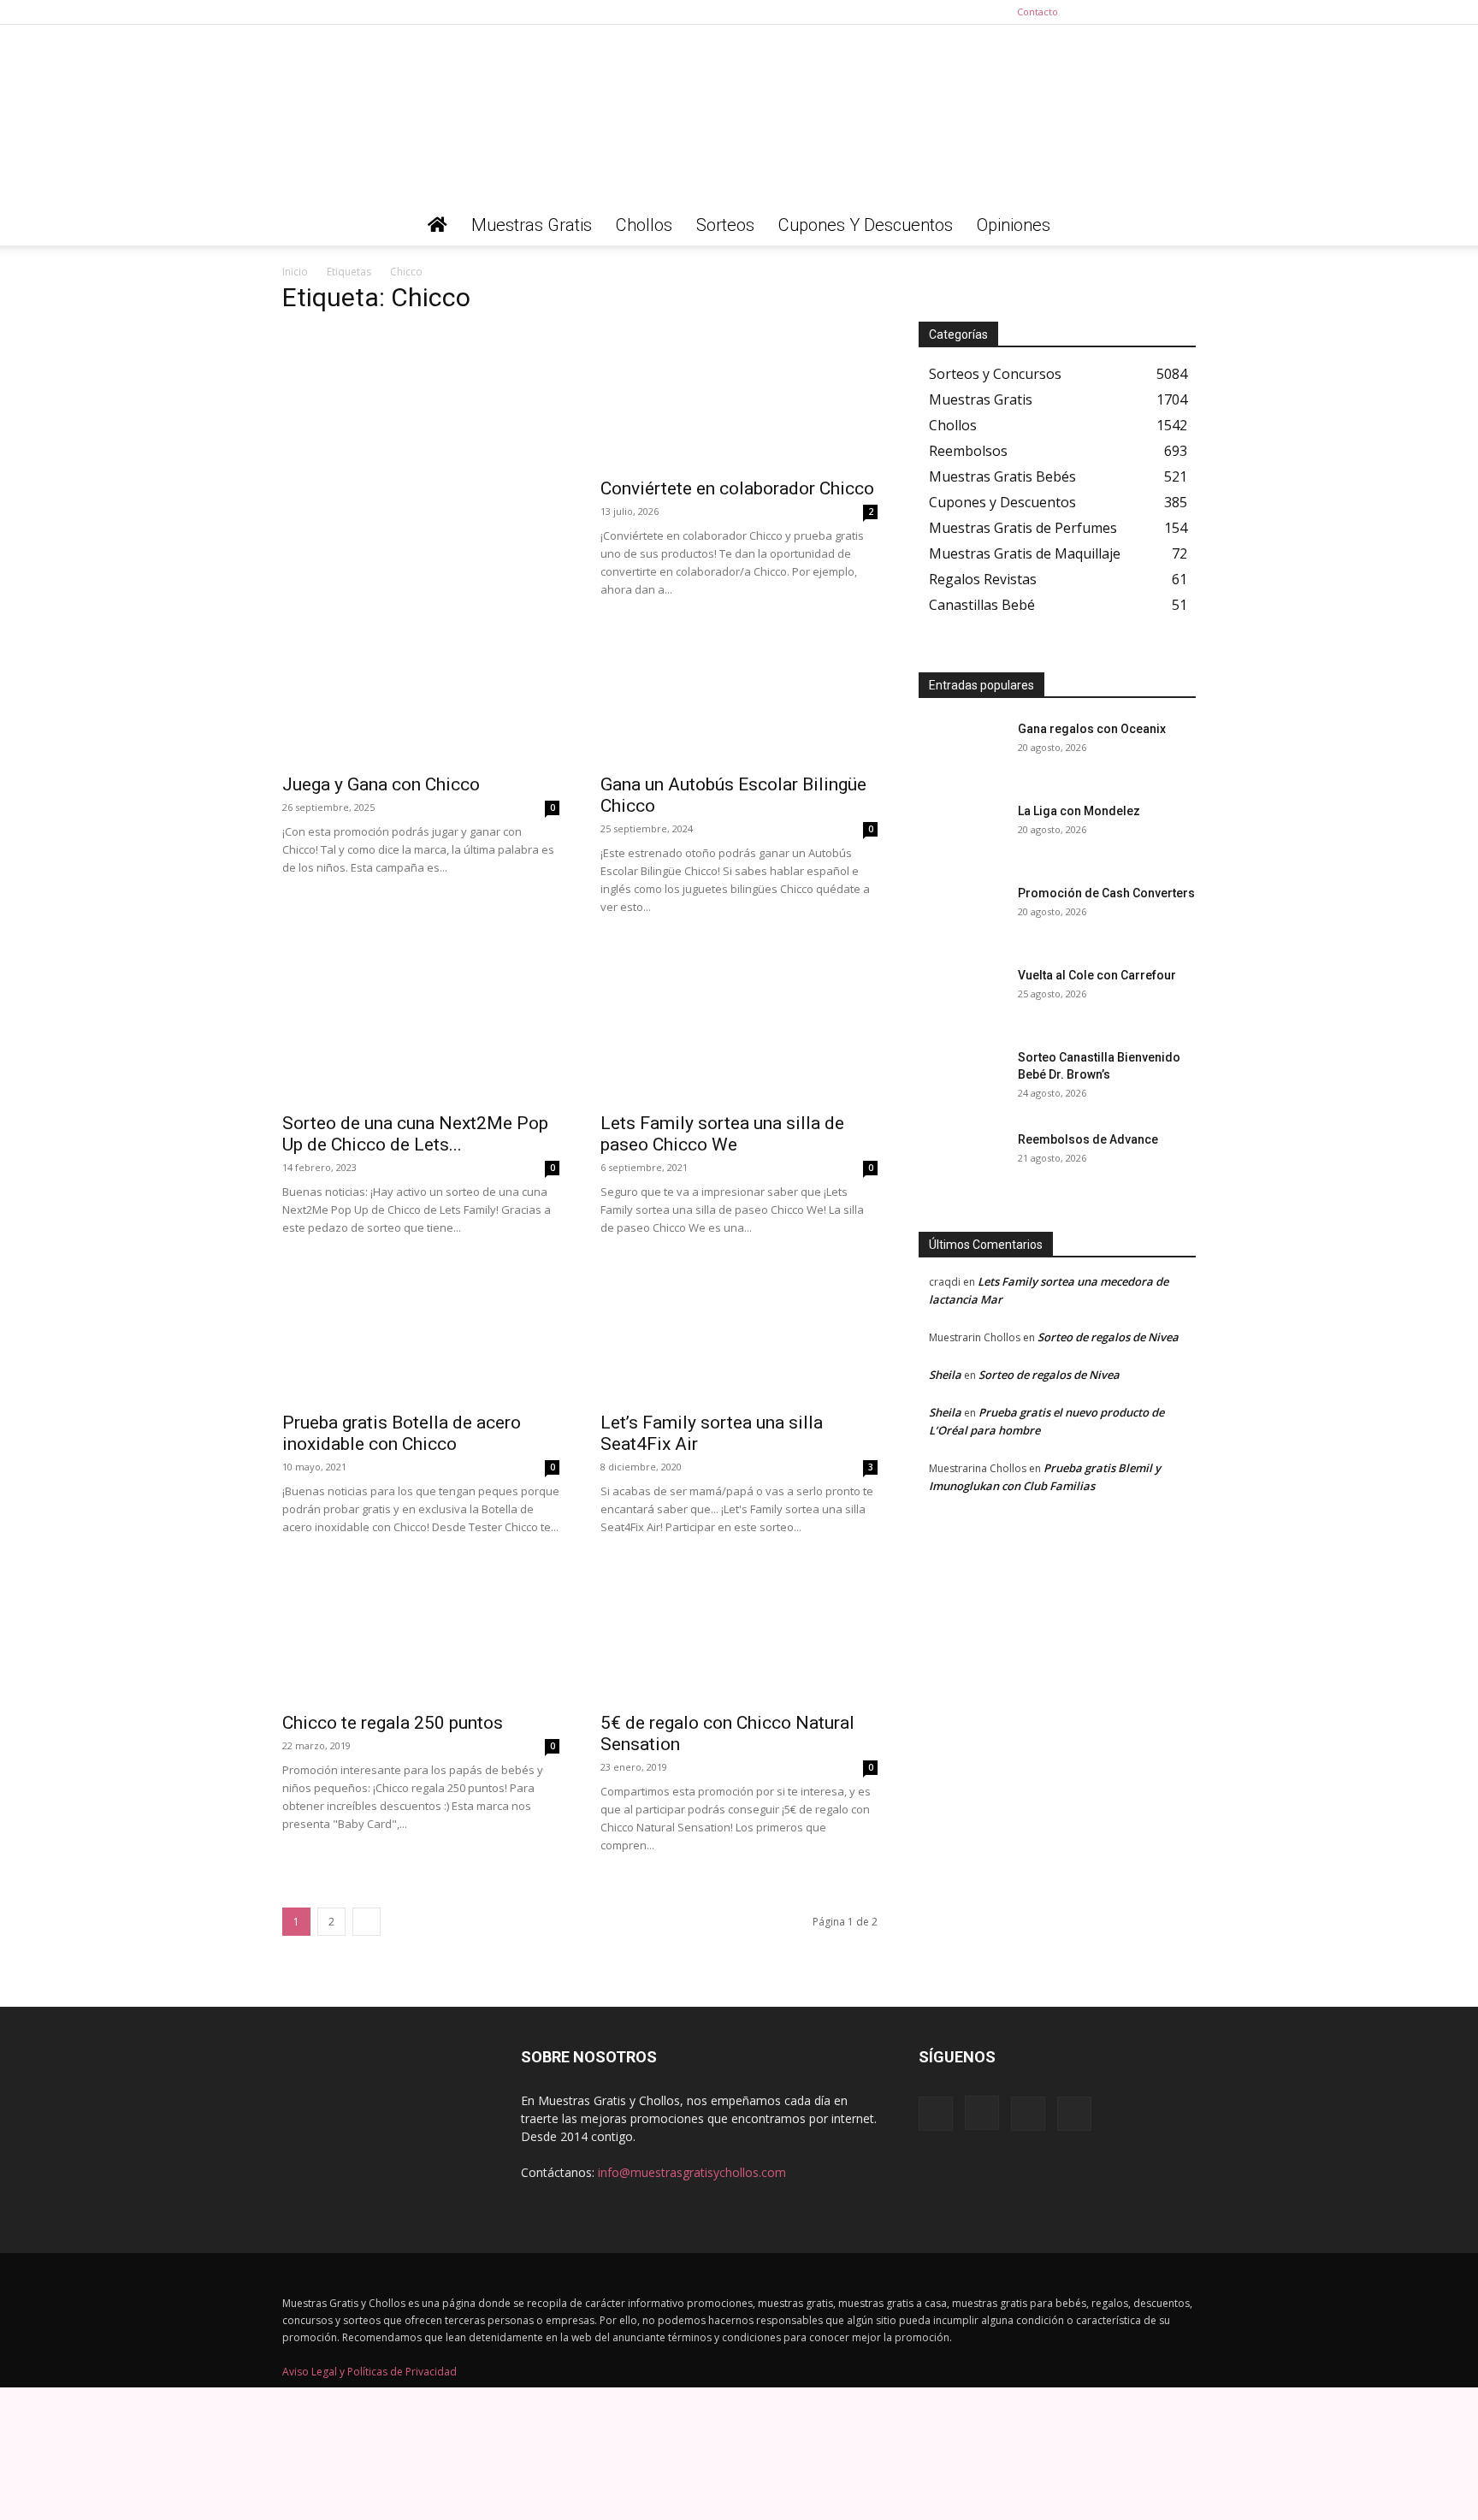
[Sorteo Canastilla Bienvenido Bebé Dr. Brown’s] (961, 1079)
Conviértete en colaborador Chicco (737, 488)
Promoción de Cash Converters (1106, 893)
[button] (1175, 226)
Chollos (644, 225)
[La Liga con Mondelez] (961, 832)
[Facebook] (1098, 12)
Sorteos (725, 225)
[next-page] (367, 1922)
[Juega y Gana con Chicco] (421, 695)
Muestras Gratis (532, 225)
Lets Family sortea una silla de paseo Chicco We (722, 1134)
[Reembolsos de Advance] (961, 1161)
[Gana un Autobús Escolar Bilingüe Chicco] (739, 695)
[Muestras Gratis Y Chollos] (739, 115)
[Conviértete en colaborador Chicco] (739, 399)
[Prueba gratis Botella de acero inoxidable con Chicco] (421, 1333)
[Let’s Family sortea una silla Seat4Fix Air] (739, 1333)
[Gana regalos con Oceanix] (961, 750)
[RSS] (1155, 12)
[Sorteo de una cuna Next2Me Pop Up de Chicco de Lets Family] (421, 1033)
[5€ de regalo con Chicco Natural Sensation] (739, 1636)
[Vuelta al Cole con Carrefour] (961, 997)
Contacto (1038, 12)
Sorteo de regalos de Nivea (1108, 1337)
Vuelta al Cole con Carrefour (1097, 975)
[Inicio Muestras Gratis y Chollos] (437, 225)
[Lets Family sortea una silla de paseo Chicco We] (739, 1033)
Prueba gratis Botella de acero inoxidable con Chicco (402, 1433)
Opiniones (1014, 225)
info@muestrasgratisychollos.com (692, 2172)
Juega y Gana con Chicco (381, 784)
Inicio (295, 272)
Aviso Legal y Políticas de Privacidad (369, 2372)
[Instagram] (1126, 12)
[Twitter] (1183, 12)
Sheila (945, 1375)
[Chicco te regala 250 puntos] (421, 1636)
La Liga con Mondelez (1079, 811)
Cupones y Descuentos (866, 225)
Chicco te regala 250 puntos (393, 1723)
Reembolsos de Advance (1088, 1139)
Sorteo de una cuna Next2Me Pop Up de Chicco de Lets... (415, 1134)
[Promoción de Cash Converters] (961, 914)
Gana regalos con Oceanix (1092, 729)
